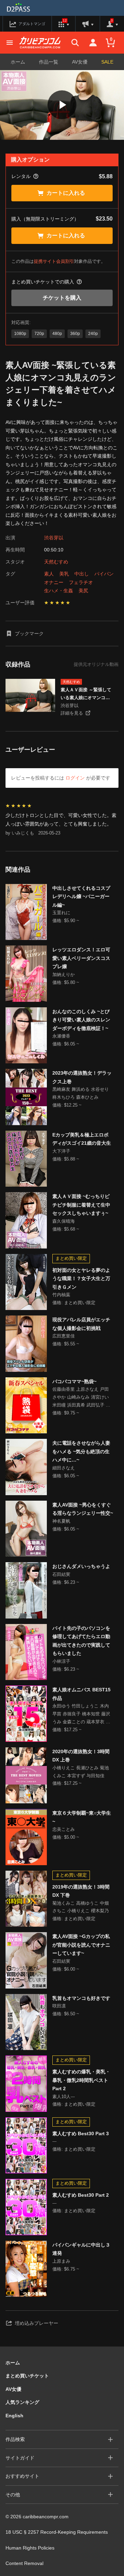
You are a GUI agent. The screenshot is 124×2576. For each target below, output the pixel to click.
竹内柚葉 (61, 1295)
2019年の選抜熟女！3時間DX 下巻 (81, 1891)
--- (54, 2141)
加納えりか (64, 975)
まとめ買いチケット (27, 2376)
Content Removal (24, 2563)
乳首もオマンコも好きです (81, 1998)
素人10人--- (64, 2097)
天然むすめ (56, 562)
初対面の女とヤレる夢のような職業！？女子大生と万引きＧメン (81, 1279)
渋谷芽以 (54, 538)
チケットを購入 (62, 298)
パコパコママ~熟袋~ (74, 1381)
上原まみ (61, 2261)
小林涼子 (61, 1661)
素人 (49, 574)
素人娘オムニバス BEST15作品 (81, 1694)
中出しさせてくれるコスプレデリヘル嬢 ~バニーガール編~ (81, 897)
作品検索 (15, 2439)
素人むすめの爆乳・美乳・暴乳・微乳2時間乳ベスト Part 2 (81, 2080)
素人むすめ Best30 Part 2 (81, 2195)
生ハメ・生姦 (59, 591)
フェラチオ (81, 582)
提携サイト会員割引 (54, 261)
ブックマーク (29, 634)
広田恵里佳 (64, 1336)
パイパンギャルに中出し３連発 (81, 2249)
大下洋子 (61, 1151)
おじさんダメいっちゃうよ (81, 1566)
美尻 (83, 591)
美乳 (64, 574)
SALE (107, 62)
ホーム (18, 62)
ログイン (75, 778)
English (14, 2416)
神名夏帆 (61, 1521)
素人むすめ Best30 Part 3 (81, 2133)
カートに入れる (66, 193)
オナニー (54, 582)
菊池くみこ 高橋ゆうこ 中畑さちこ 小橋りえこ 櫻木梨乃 (81, 1907)
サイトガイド (20, 2458)
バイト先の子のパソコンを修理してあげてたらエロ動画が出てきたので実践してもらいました (81, 1641)
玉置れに (61, 913)
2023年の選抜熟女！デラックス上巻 (82, 1077)
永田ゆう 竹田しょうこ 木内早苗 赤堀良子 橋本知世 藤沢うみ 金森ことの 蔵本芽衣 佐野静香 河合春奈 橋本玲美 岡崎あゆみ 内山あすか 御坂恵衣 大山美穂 (81, 1715)
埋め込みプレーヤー (37, 2323)
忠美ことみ (64, 1829)
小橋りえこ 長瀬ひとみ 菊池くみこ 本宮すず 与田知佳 (81, 1772)
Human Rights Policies (30, 2548)
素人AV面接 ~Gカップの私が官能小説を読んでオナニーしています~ (81, 1945)
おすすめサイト (22, 2476)
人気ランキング (22, 2402)
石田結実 (61, 1574)
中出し (82, 574)
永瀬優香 (61, 1036)
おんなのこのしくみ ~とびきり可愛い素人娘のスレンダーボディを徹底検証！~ (81, 1020)
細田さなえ (64, 1468)
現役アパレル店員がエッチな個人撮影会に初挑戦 (81, 1324)
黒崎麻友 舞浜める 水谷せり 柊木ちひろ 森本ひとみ (81, 1093)
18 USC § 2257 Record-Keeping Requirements (57, 2532)
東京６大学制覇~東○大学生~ (82, 1817)
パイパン (104, 574)
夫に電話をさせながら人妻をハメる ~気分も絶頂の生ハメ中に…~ (81, 1451)
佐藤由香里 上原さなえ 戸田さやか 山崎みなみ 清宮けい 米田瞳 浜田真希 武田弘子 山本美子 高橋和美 (81, 1398)
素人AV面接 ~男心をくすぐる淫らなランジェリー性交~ (83, 1509)
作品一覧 (49, 62)
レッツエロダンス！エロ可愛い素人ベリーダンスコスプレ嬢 (81, 958)
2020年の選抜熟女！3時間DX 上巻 (81, 1756)
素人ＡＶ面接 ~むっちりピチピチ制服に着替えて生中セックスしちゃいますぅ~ (81, 1205)
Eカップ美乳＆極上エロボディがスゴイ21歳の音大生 (82, 1139)
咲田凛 (59, 2006)
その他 (13, 2495)
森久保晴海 (64, 1221)
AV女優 (80, 62)
